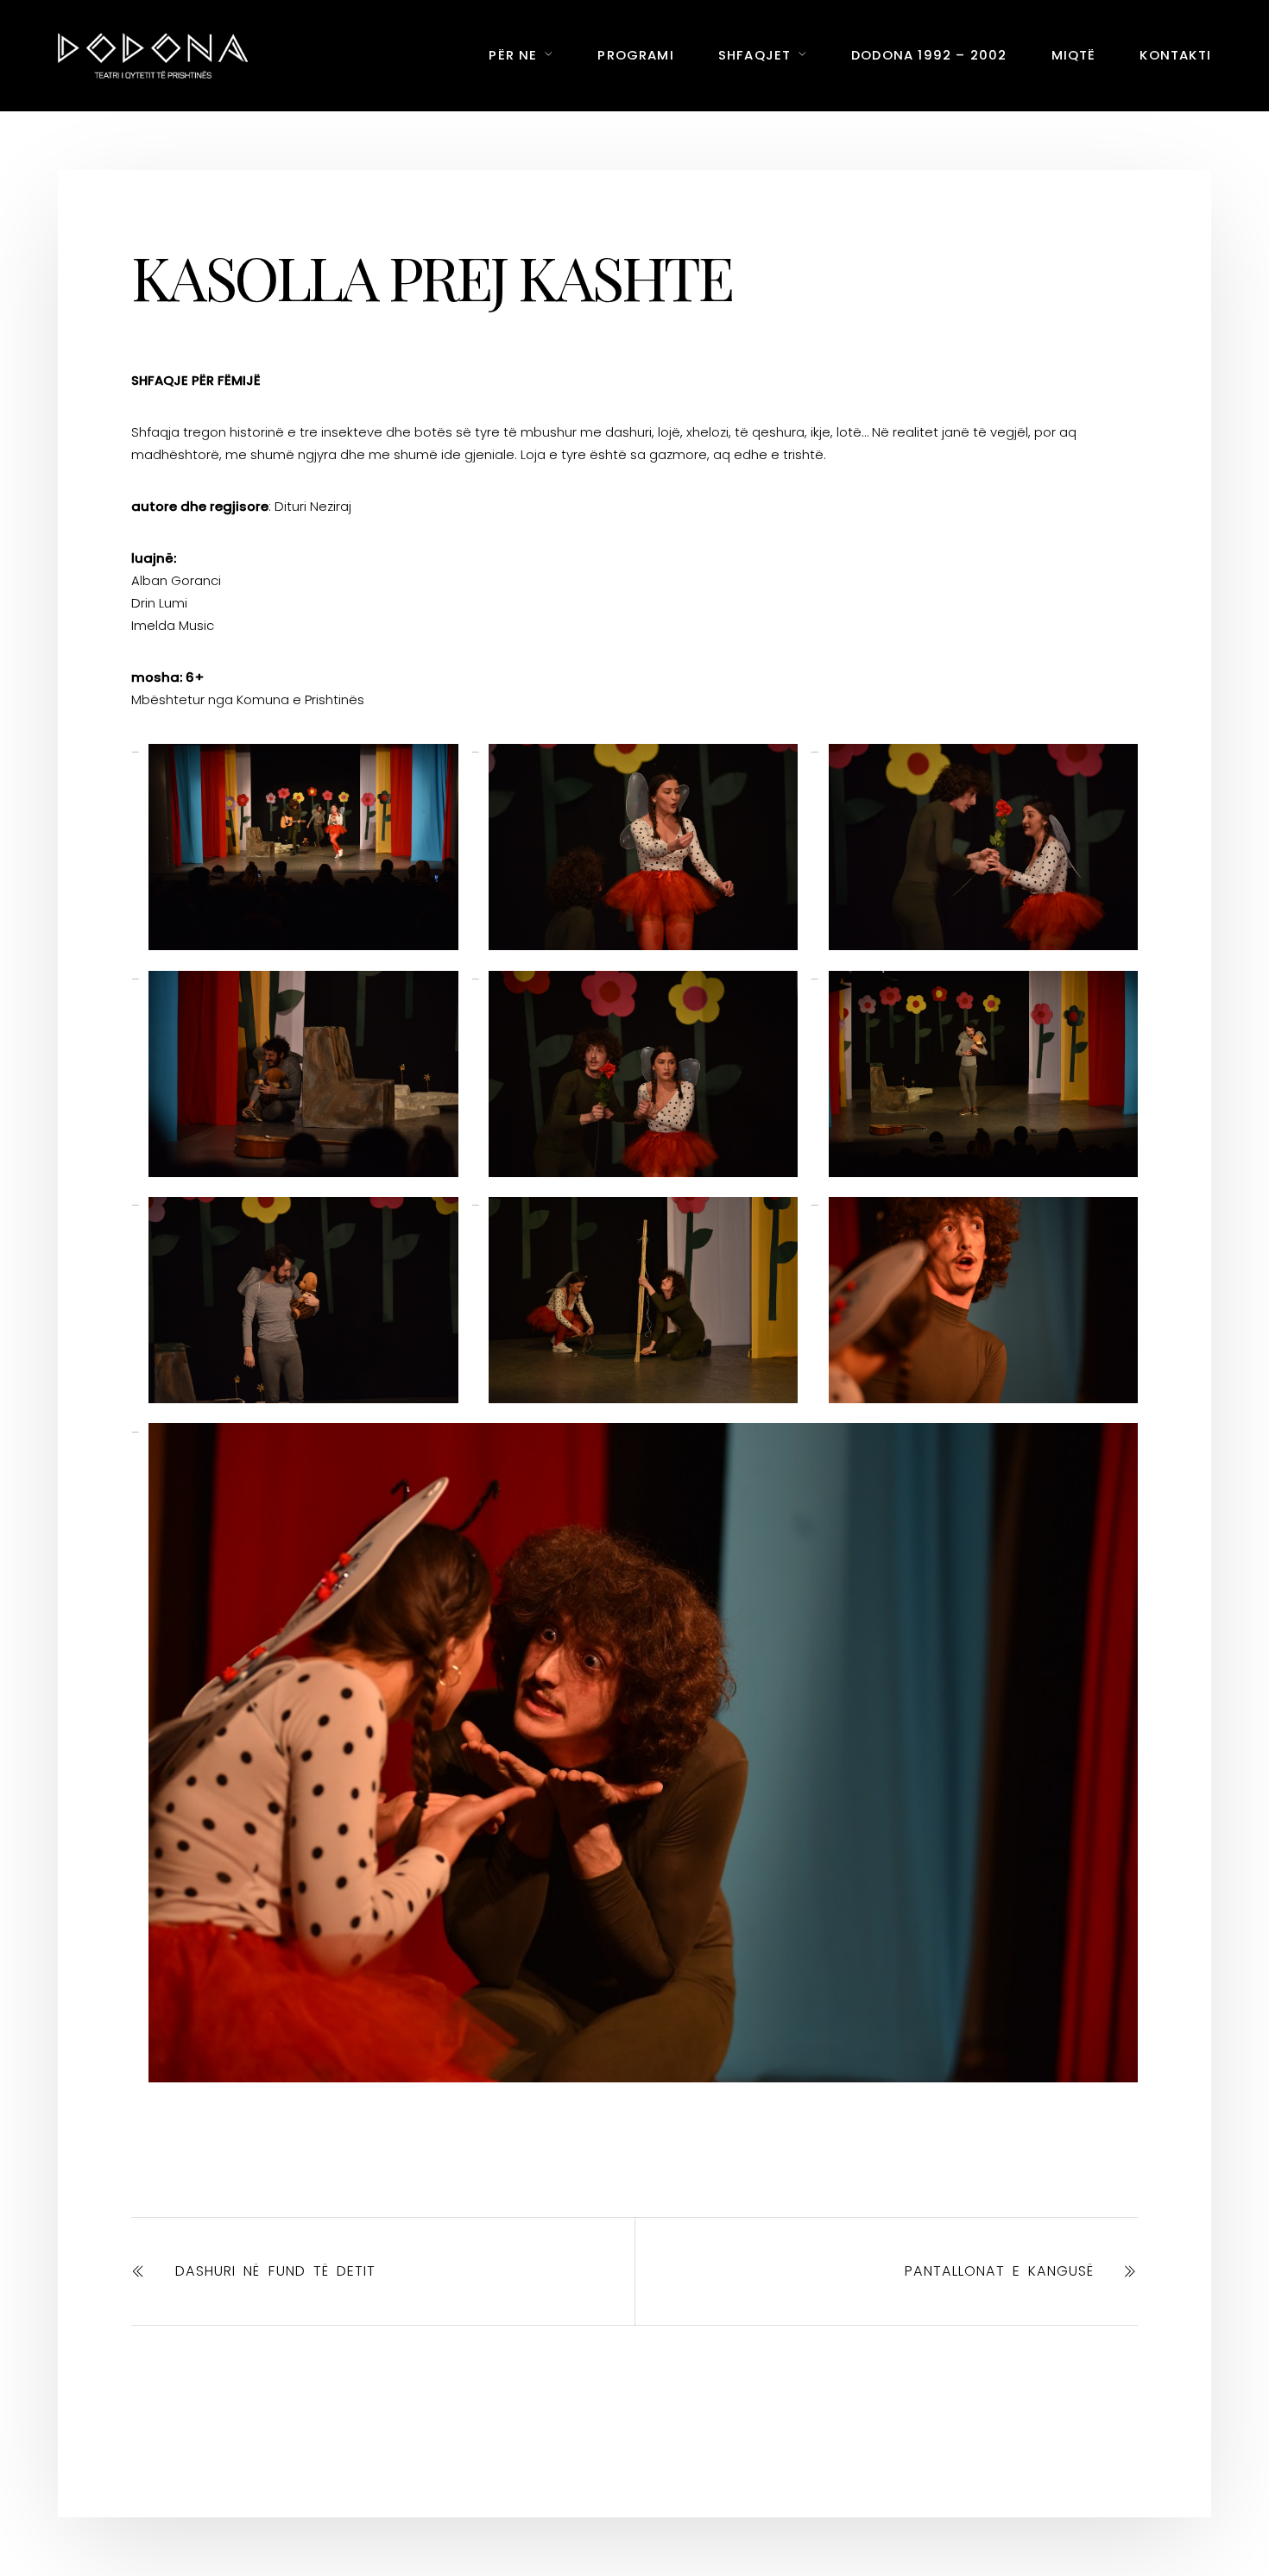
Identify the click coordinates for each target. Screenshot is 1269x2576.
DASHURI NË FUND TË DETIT (275, 2271)
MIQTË (1074, 55)
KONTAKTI (1175, 55)
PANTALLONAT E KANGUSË (999, 2271)
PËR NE (513, 55)
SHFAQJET (755, 55)
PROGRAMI (636, 55)
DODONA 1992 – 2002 (929, 55)
